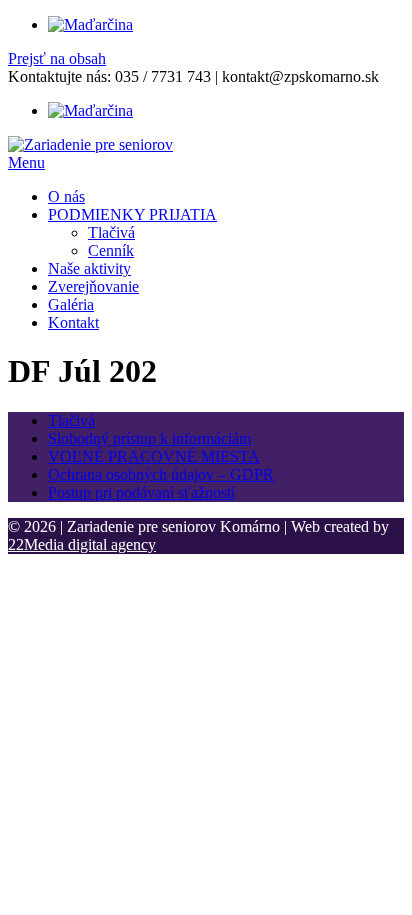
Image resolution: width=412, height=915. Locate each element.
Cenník (111, 250)
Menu (26, 162)
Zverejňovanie (93, 286)
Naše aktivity (89, 268)
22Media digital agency (82, 544)
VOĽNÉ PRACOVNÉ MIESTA (154, 456)
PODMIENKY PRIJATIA (132, 214)
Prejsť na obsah (57, 58)
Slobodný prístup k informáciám (149, 438)
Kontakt (73, 322)
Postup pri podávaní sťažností (141, 492)
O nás (66, 196)
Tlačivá (111, 232)
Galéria (71, 304)
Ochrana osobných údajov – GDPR (161, 474)
